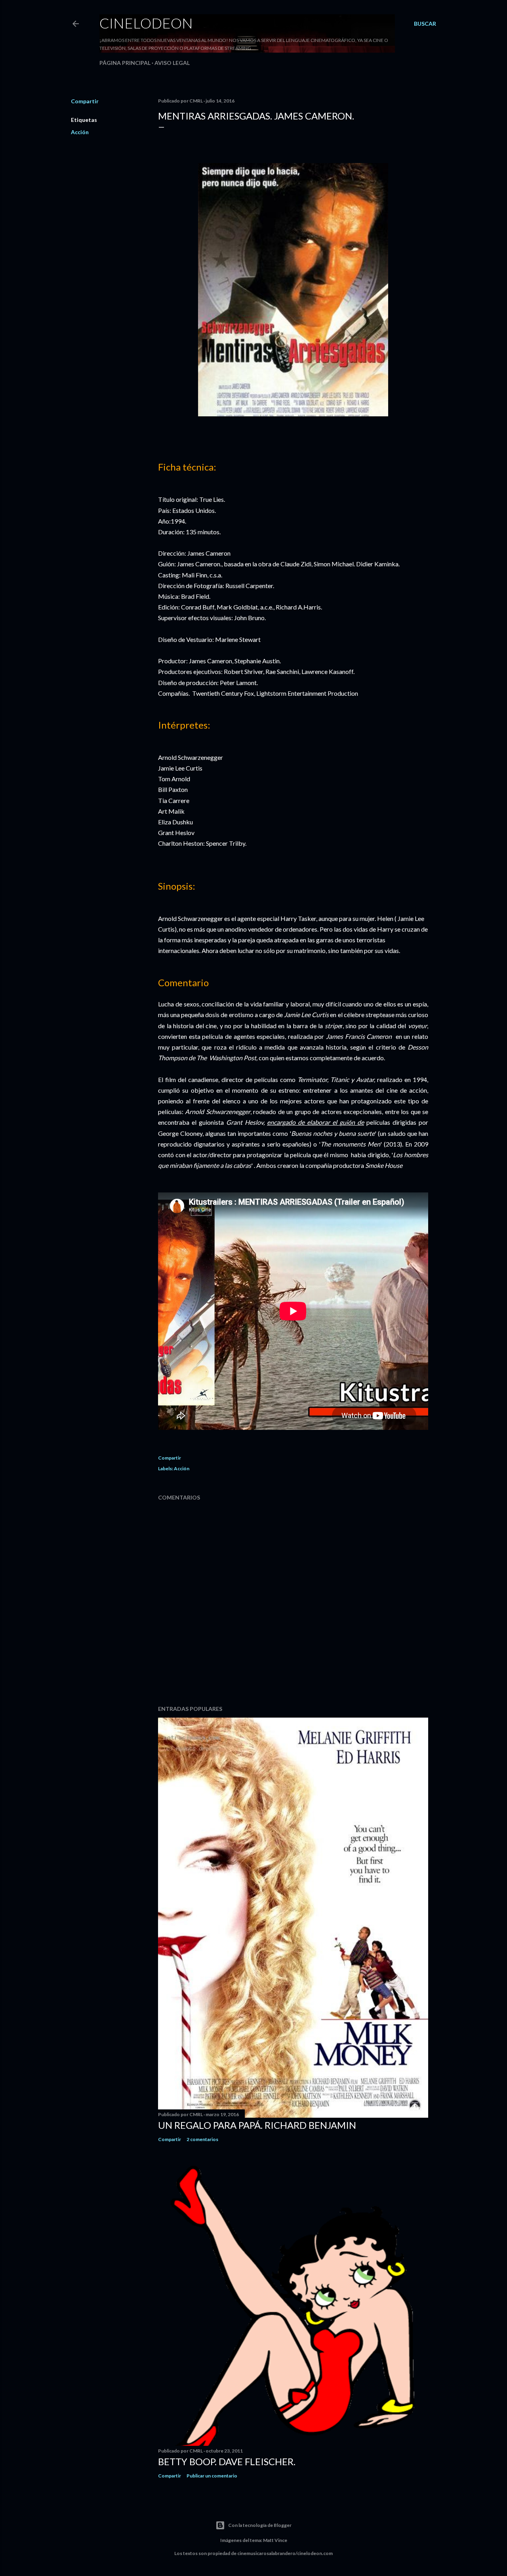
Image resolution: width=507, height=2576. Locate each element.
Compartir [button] (85, 101)
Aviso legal (172, 63)
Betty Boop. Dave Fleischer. (227, 2461)
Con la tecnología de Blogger (260, 2525)
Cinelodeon (146, 23)
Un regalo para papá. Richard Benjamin (257, 2125)
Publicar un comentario (212, 2476)
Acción (80, 132)
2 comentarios (202, 2139)
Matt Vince (275, 2540)
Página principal (125, 63)
